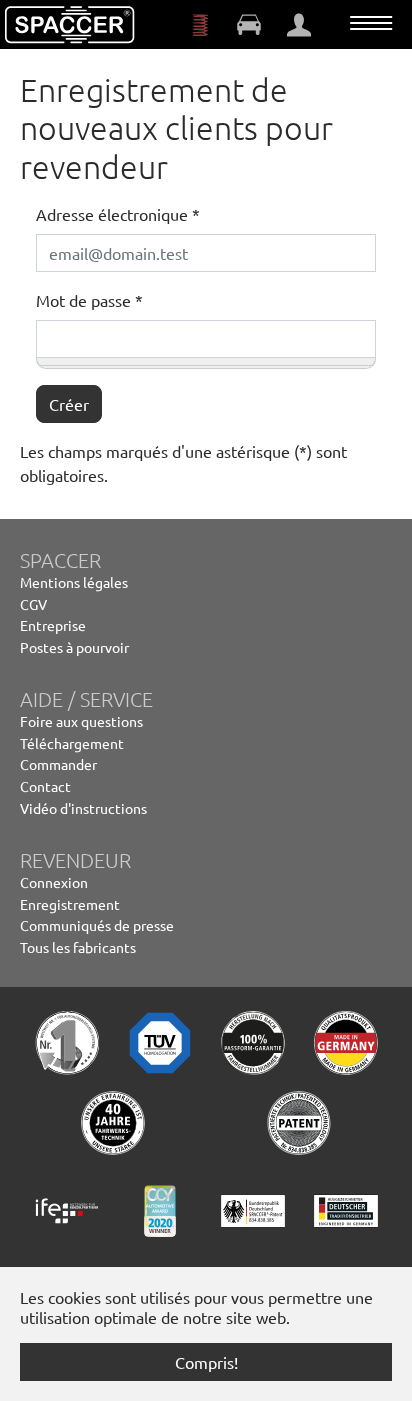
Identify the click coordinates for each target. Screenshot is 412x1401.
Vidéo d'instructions (83, 808)
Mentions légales (74, 582)
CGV (33, 604)
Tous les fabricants (78, 947)
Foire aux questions (81, 721)
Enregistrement (70, 904)
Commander (58, 764)
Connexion (54, 882)
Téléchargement (72, 743)
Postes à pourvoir (74, 647)
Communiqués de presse (97, 925)
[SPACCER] (70, 25)
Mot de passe (89, 300)
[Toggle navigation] (371, 23)
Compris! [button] (206, 1362)
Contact (45, 786)
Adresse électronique (118, 214)
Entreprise (53, 625)
